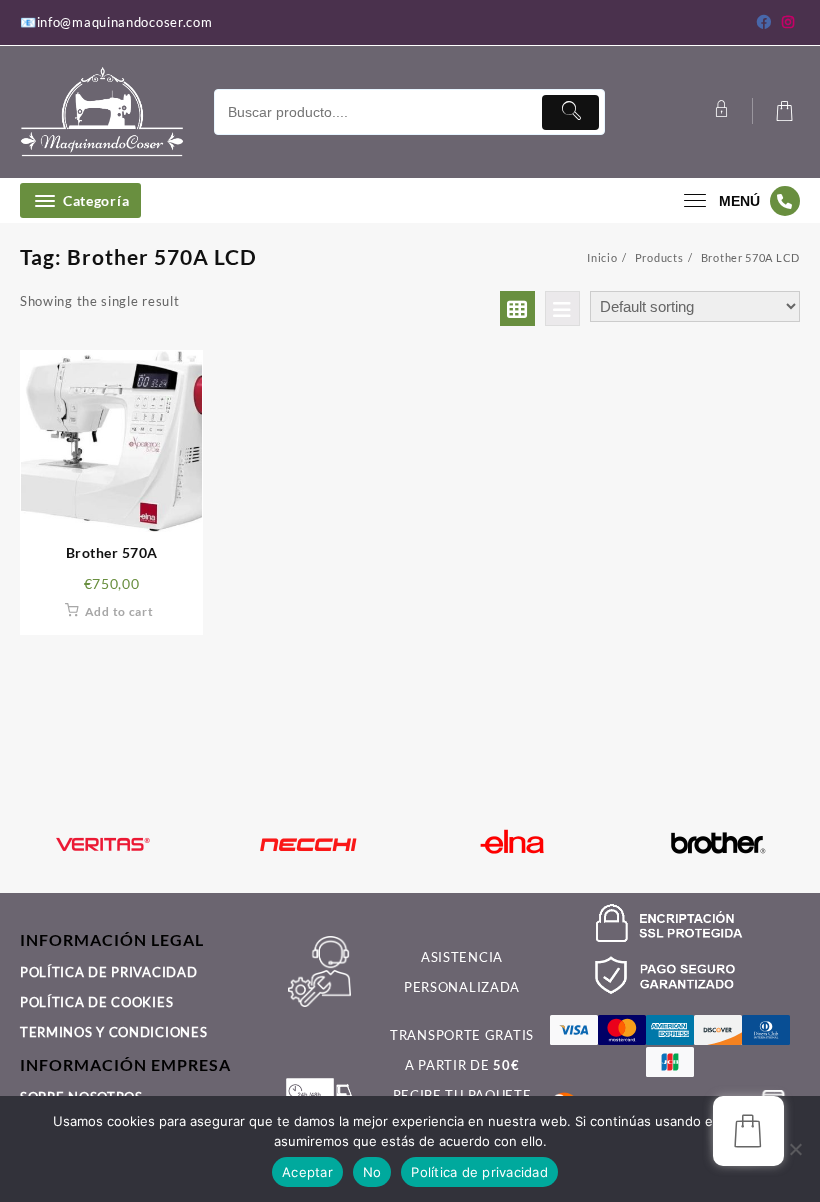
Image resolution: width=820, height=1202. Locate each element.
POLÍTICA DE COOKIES (96, 1002)
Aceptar (307, 1172)
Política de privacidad (479, 1172)
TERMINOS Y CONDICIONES (113, 1032)
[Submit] (570, 112)
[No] (795, 1149)
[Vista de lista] (562, 308)
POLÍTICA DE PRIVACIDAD (108, 972)
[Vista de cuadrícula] (517, 308)
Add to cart (119, 611)
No (372, 1172)
